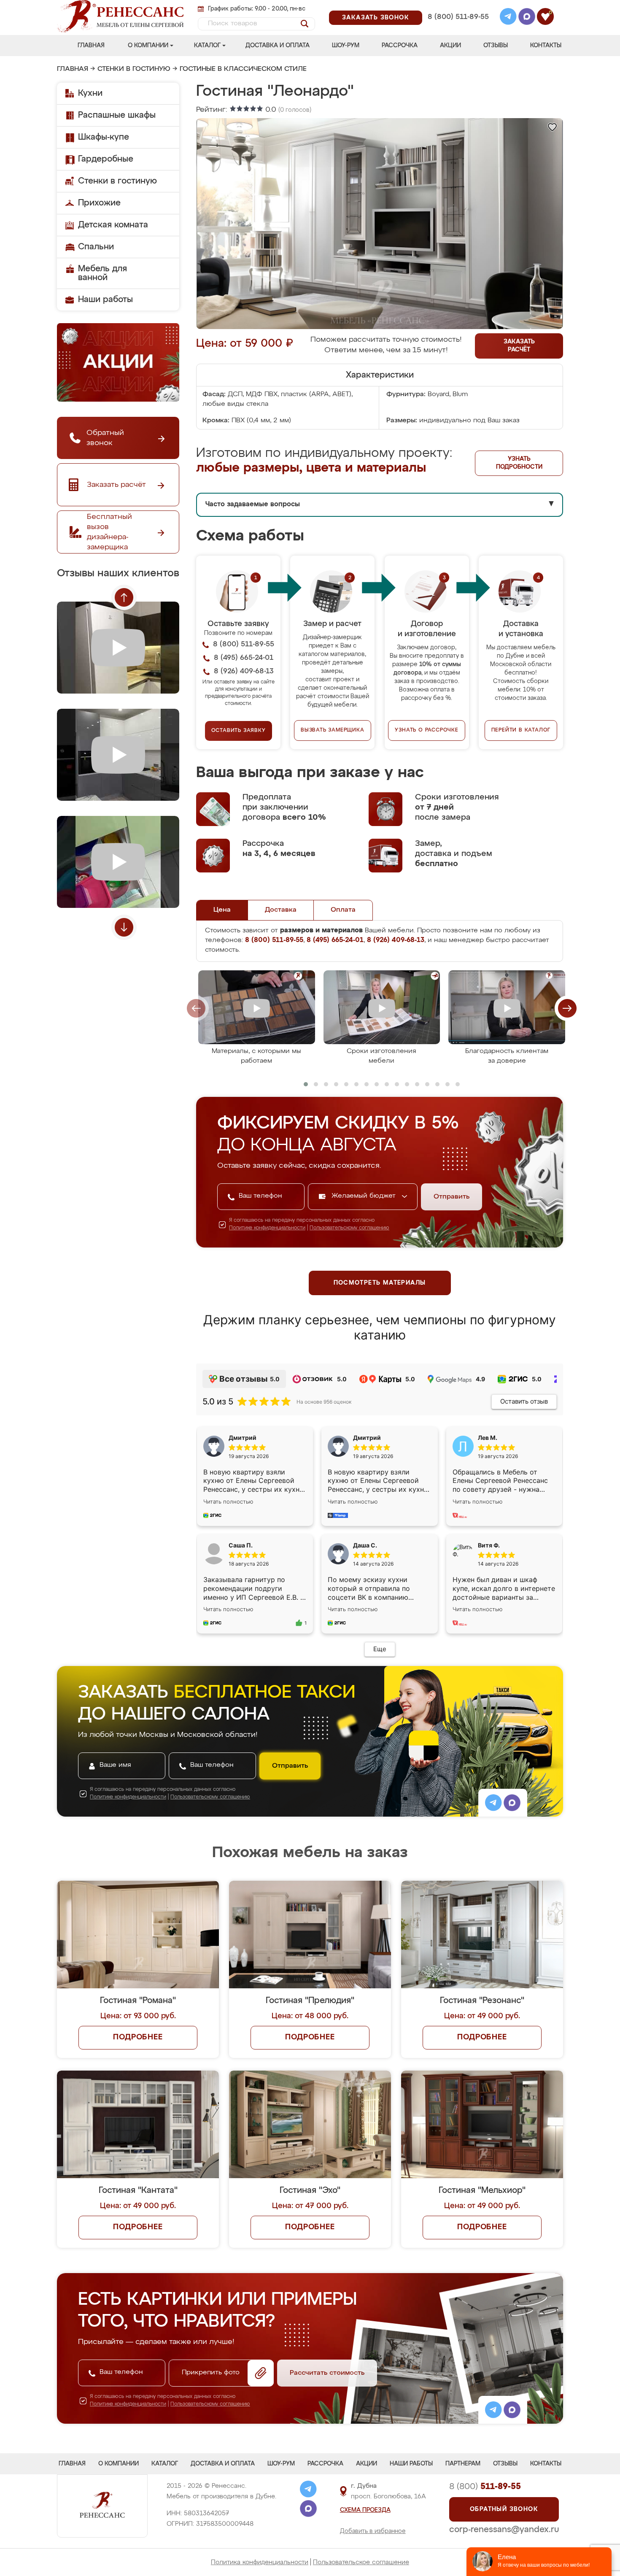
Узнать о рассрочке (426, 730)
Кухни (90, 93)
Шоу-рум (346, 46)
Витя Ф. (489, 1545)
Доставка (281, 910)
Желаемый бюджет (365, 1196)
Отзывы (496, 46)
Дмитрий (367, 1438)
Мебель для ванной (102, 273)
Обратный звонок (504, 2509)
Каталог (207, 46)
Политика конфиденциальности (260, 2562)
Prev (124, 597)
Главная (91, 46)
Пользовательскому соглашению (349, 1228)
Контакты (546, 46)
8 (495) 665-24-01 (457, 6)
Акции (450, 46)
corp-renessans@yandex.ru (504, 2530)
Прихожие (99, 203)
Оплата (343, 910)
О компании (148, 46)
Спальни (96, 247)
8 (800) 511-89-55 (458, 17)
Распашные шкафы (117, 115)
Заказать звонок (376, 18)
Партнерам (463, 2464)
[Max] (527, 18)
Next (124, 927)
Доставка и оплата (278, 46)
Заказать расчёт (519, 346)
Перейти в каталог (521, 730)
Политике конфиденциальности (267, 1228)
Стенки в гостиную (134, 69)
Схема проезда (365, 2510)
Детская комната (113, 225)
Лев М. (488, 1438)
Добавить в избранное (373, 2531)
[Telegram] (508, 18)
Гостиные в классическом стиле (243, 69)
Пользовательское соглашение (361, 2562)
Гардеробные (106, 159)
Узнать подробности (519, 463)
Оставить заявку (239, 731)
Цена (222, 910)
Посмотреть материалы (380, 1283)
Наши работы (105, 300)
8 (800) (485, 2487)
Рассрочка (400, 46)
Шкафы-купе (104, 137)
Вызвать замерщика (333, 730)
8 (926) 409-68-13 (458, 28)
